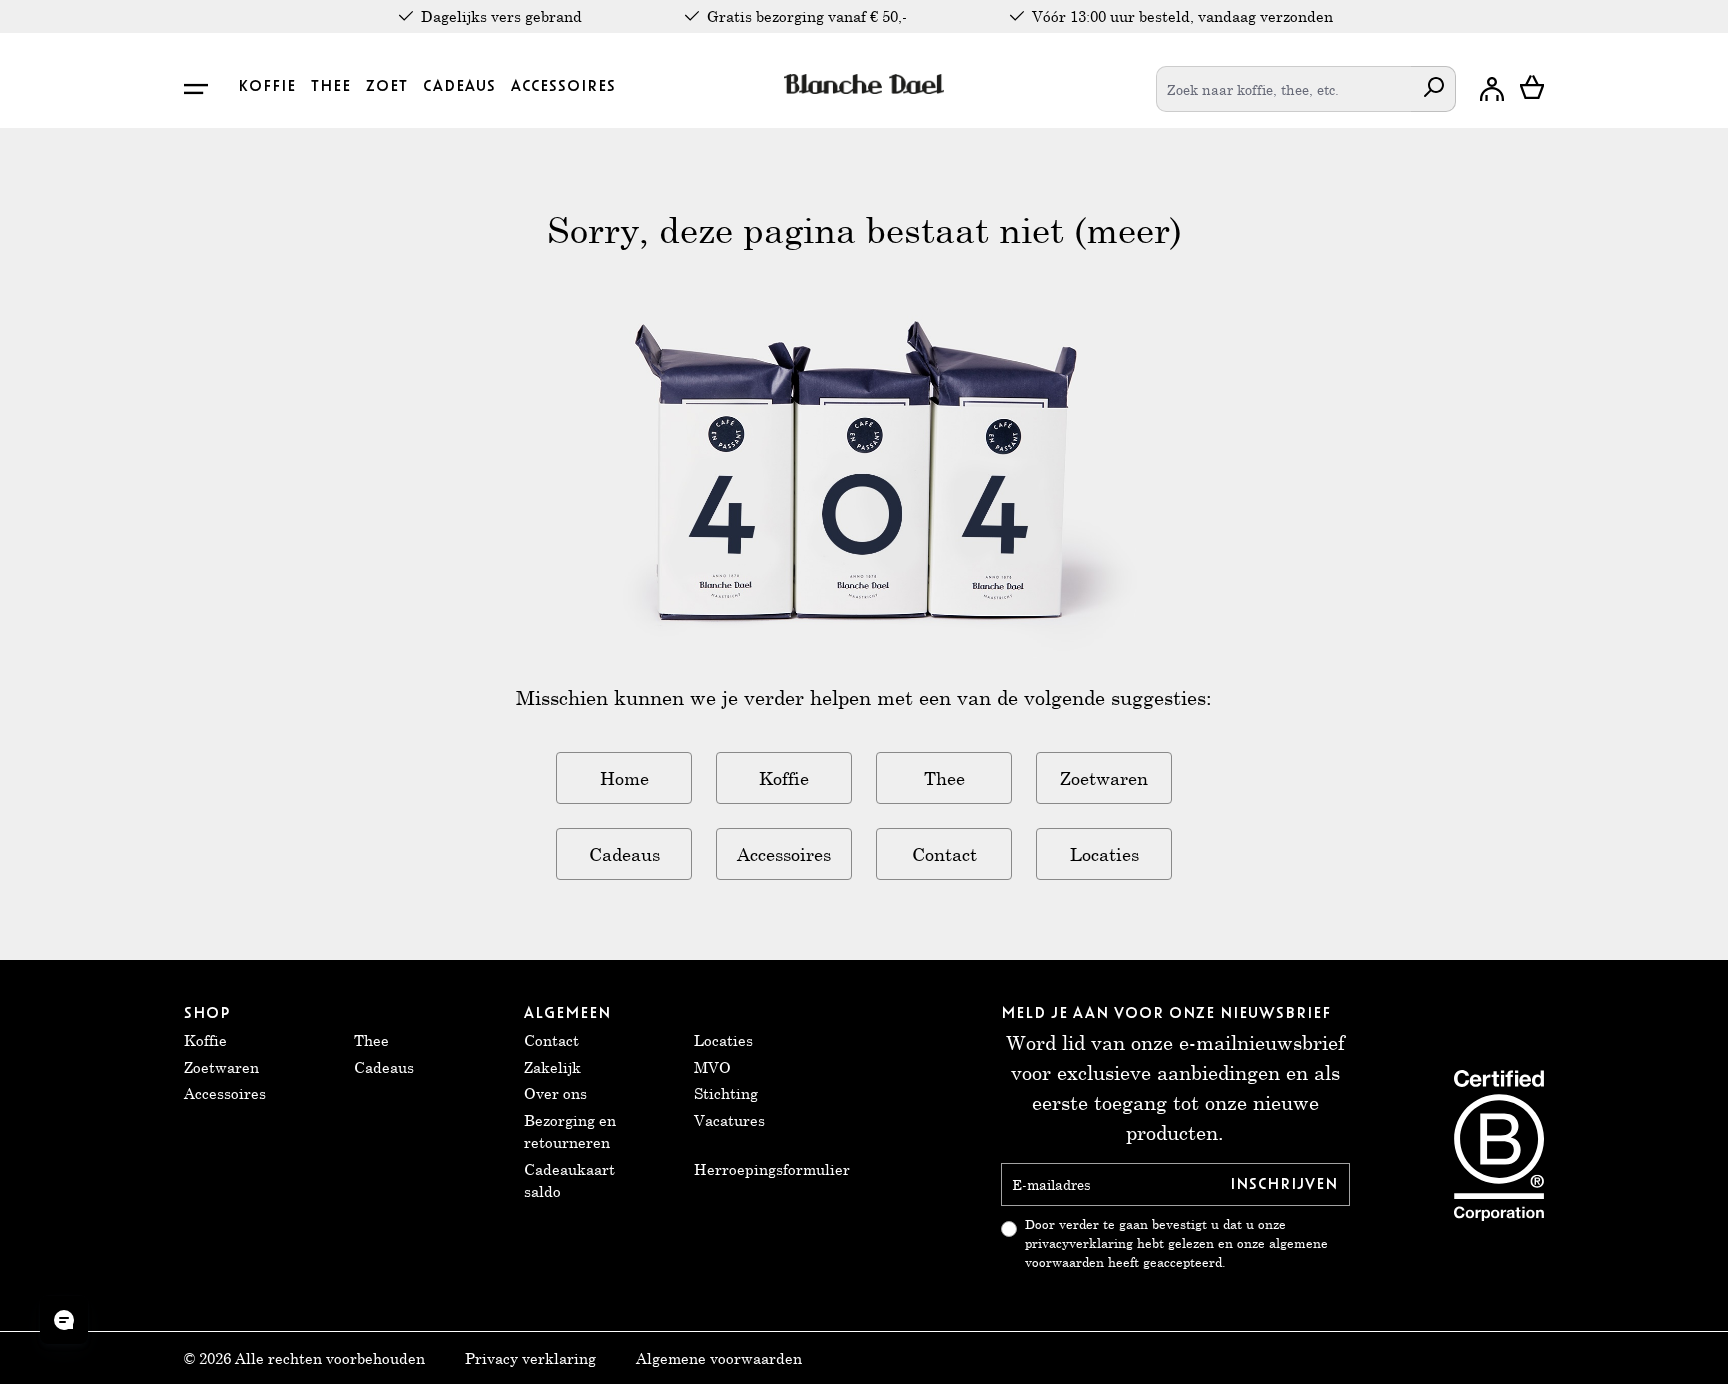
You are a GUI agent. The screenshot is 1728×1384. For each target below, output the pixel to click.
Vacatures (729, 1120)
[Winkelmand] (1532, 89)
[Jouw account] (1492, 89)
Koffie (784, 778)
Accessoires (784, 854)
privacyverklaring (1079, 1243)
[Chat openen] (64, 1320)
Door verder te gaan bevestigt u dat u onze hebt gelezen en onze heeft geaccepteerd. (1176, 1243)
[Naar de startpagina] (864, 84)
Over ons (555, 1093)
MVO (712, 1067)
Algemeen (567, 1013)
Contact (944, 854)
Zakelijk (552, 1067)
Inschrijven (1284, 1184)
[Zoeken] (1433, 89)
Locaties (1104, 854)
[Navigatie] (207, 89)
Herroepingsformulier (772, 1169)
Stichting (726, 1093)
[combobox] (1284, 89)
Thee (944, 778)
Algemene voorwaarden (719, 1358)
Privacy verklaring (530, 1358)
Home (624, 778)
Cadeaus (624, 854)
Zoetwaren (1104, 778)
